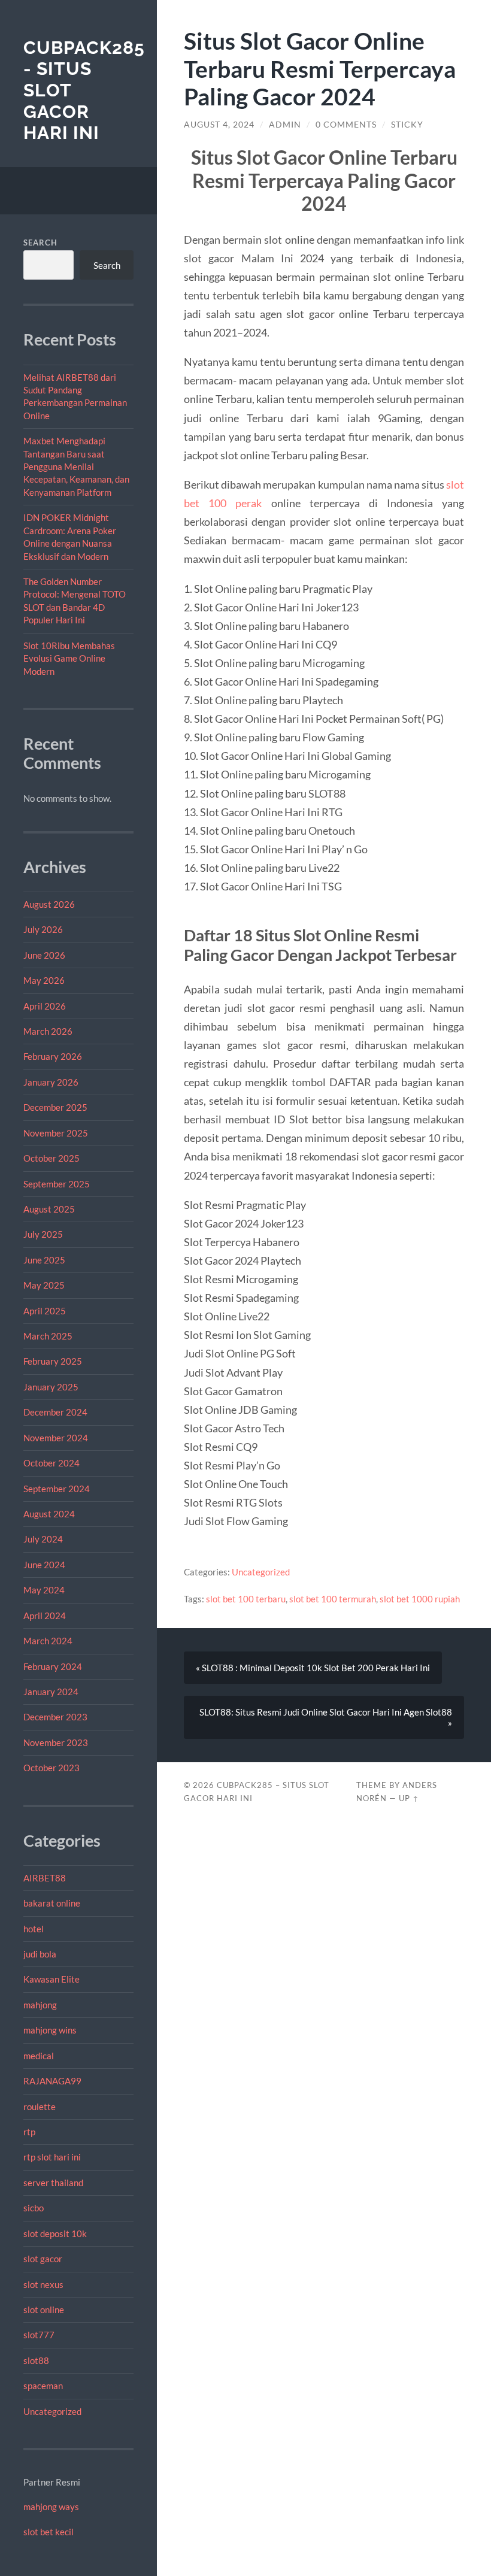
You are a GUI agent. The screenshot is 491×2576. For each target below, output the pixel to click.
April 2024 (45, 1616)
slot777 (39, 2335)
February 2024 (53, 1666)
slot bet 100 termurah (333, 1599)
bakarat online (52, 1903)
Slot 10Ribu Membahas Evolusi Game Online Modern (69, 658)
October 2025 (51, 1158)
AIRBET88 (45, 1878)
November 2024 (56, 1438)
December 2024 (55, 1412)
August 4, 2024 (219, 125)
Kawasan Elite (51, 1979)
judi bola (40, 1954)
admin (285, 125)
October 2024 (51, 1463)
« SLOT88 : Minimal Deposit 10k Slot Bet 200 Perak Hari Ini (313, 1668)
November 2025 (56, 1133)
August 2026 (49, 904)
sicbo (34, 2208)
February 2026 (53, 1056)
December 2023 (55, 1717)
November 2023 (56, 1742)
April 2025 (45, 1311)
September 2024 (57, 1489)
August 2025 (49, 1209)
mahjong (40, 2005)
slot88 (36, 2360)
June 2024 (44, 1565)
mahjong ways (51, 2507)
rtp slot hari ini (52, 2157)
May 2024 (44, 1590)
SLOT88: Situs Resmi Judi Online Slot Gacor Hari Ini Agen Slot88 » (326, 1717)
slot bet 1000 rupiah (420, 1599)
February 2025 (53, 1361)
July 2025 (43, 1234)
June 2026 (44, 955)
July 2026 (43, 929)
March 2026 (48, 1031)
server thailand (53, 2183)
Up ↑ (409, 1798)
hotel (34, 1929)
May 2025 (44, 1285)
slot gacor (43, 2259)
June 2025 (44, 1260)
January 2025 (51, 1387)
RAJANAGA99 (52, 2081)
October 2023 (51, 1768)
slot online (44, 2310)
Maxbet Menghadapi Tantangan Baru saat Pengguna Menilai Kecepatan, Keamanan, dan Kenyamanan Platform (76, 466)
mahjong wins (50, 2030)
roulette (40, 2107)
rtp (29, 2132)
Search (40, 243)
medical (39, 2056)
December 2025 (55, 1107)
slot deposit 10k (55, 2233)
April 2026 (45, 1006)
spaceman (43, 2386)
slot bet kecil (49, 2532)
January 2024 (51, 1692)
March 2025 (48, 1336)
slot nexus (43, 2284)
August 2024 (49, 1514)
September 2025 (57, 1184)
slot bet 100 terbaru (246, 1599)
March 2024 (48, 1641)
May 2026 (44, 980)
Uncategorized (52, 2411)
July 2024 (43, 1539)
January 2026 (51, 1082)
